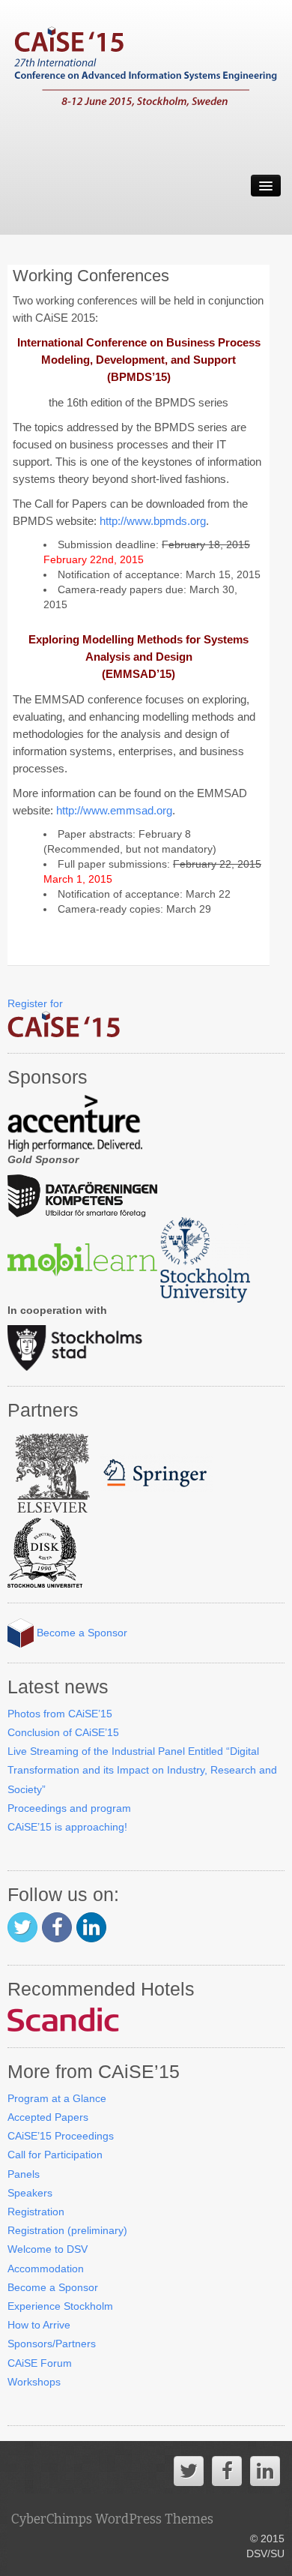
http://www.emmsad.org (114, 810)
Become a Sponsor (80, 1633)
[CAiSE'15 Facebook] (57, 1927)
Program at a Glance (57, 2098)
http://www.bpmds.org (153, 521)
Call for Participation (55, 2155)
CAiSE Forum (40, 2363)
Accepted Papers (48, 2117)
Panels (24, 2174)
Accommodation (46, 2269)
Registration (36, 2212)
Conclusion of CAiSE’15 (63, 1732)
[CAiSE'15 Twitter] (22, 1927)
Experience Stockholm (60, 2306)
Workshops (34, 2382)
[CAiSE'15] (146, 75)
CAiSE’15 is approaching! (67, 1827)
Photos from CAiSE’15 (60, 1714)
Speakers (30, 2193)
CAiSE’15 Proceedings (61, 2136)
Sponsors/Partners (52, 2344)
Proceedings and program (69, 1808)
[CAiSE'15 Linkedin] (91, 1927)
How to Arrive (39, 2325)
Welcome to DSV (48, 2249)
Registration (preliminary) (67, 2230)
